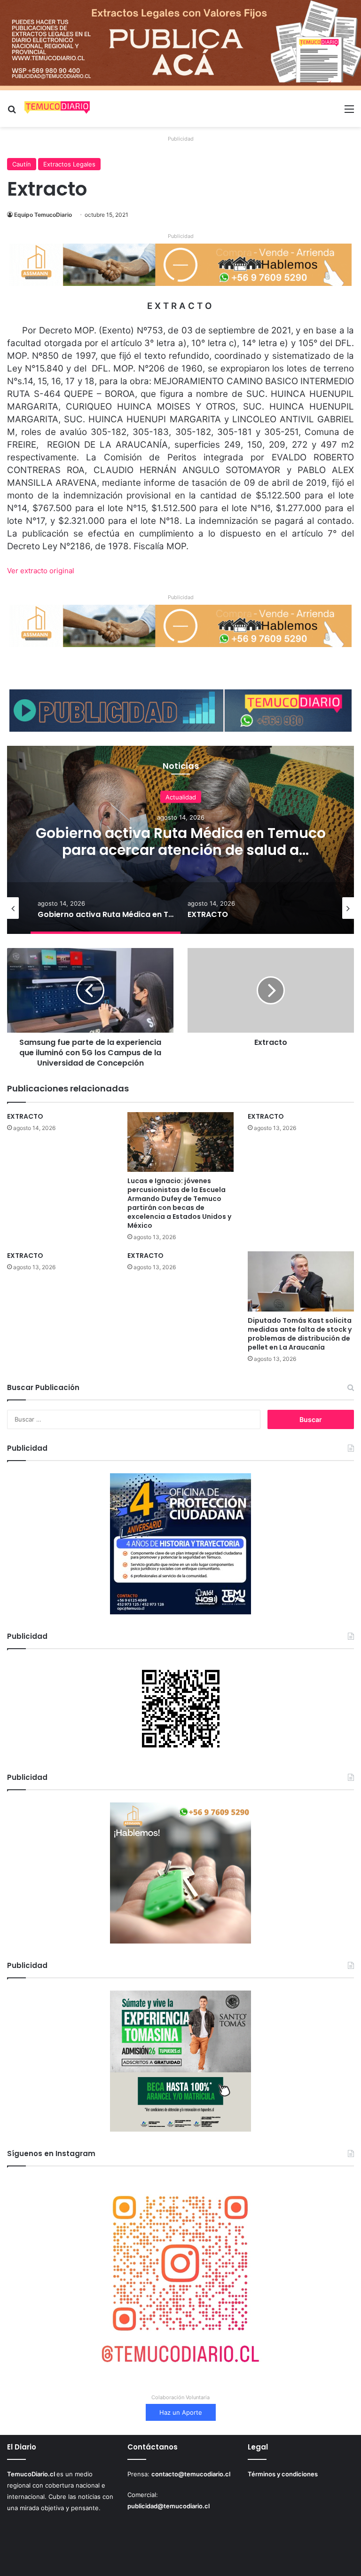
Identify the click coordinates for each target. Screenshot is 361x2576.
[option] (180, 840)
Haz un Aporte (181, 2412)
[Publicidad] (180, 45)
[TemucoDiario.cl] (57, 109)
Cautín (22, 164)
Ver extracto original (41, 571)
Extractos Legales (69, 164)
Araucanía (181, 805)
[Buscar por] (12, 112)
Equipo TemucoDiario (43, 215)
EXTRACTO (181, 841)
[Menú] (349, 112)
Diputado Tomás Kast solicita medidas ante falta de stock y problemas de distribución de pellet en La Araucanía (300, 1334)
